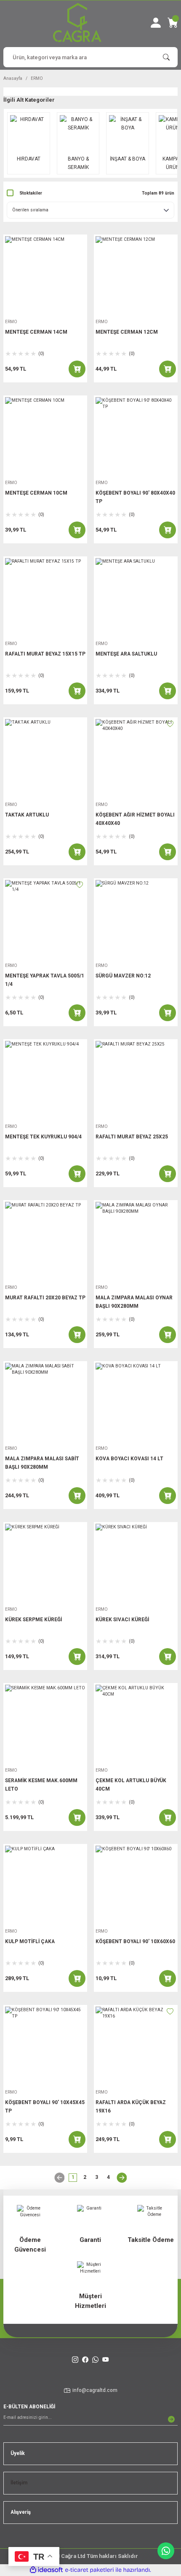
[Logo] (77, 22)
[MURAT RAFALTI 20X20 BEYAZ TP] (45, 1242)
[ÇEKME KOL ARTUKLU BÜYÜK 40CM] (136, 1725)
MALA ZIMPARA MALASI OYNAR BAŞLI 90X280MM (134, 1302)
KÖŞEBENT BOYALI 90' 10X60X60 (135, 1941)
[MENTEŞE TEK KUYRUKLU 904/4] (45, 1081)
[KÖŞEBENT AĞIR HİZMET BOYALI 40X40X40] (136, 759)
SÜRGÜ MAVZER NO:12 (123, 976)
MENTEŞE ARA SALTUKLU (126, 654)
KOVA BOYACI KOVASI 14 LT (129, 1459)
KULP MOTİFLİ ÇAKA (30, 1941)
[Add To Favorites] (170, 724)
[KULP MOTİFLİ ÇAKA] (45, 1886)
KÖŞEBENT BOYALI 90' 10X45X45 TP (45, 2107)
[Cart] (173, 23)
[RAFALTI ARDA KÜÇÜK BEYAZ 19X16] (136, 2047)
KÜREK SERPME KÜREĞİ (33, 1620)
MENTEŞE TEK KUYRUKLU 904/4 (43, 1137)
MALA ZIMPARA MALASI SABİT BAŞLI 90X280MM (42, 1463)
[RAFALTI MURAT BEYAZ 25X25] (136, 1081)
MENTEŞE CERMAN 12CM (127, 332)
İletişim (19, 2483)
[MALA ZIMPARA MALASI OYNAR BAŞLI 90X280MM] (136, 1242)
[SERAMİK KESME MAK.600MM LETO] (45, 1725)
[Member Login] (156, 23)
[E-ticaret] (89, 2570)
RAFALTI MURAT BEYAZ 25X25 (132, 1137)
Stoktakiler (31, 193)
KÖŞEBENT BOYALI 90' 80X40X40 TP (135, 497)
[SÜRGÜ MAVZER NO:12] (136, 920)
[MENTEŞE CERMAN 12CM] (136, 276)
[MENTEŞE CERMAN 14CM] (45, 276)
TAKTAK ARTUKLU (27, 815)
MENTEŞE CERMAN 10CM (36, 493)
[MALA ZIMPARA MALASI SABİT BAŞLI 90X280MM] (45, 1403)
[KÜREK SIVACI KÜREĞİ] (136, 1564)
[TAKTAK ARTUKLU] (45, 759)
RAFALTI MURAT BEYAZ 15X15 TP (45, 654)
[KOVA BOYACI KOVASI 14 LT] (136, 1403)
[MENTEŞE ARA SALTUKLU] (136, 598)
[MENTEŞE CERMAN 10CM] (45, 437)
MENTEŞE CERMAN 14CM (36, 332)
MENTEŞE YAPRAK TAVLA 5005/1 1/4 (45, 980)
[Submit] (171, 2419)
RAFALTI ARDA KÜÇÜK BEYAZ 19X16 (131, 2107)
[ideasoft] (46, 2570)
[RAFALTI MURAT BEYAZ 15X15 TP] (45, 598)
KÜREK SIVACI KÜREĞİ (122, 1620)
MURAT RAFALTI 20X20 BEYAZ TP (45, 1298)
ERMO (37, 78)
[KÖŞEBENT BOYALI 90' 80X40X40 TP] (136, 437)
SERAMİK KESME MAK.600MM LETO (41, 1785)
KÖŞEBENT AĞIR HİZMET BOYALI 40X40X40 (135, 819)
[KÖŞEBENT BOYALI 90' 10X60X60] (136, 1886)
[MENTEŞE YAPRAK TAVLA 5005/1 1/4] (45, 920)
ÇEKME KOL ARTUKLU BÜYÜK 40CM (131, 1785)
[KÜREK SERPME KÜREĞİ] (45, 1564)
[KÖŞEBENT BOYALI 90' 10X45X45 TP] (45, 2047)
